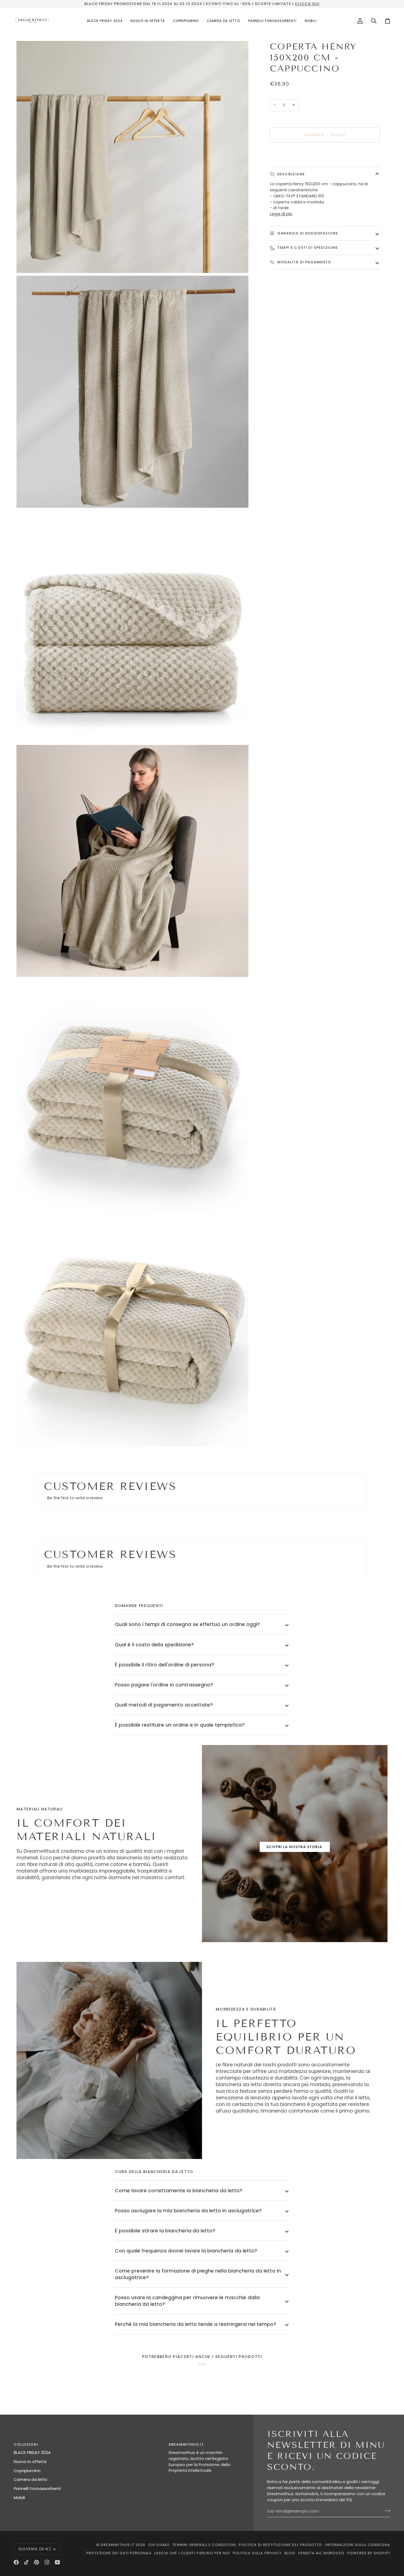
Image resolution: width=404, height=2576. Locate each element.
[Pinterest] (37, 2562)
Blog (290, 2553)
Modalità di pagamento (304, 262)
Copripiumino (27, 2471)
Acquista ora (325, 154)
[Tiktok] (26, 2562)
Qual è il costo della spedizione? (154, 1645)
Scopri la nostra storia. (295, 1847)
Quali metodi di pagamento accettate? (164, 1705)
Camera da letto (31, 2480)
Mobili (19, 2498)
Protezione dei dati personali (119, 2553)
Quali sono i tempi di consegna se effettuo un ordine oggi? (187, 1624)
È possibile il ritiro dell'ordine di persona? (164, 1665)
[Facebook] (16, 2562)
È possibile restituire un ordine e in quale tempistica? (180, 1725)
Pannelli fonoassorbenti (37, 2489)
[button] (186, 21)
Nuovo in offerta (30, 2462)
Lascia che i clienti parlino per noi (192, 2553)
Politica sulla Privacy (257, 2553)
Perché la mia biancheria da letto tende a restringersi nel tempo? (196, 2324)
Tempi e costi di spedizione (307, 248)
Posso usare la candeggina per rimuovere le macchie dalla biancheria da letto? (187, 2301)
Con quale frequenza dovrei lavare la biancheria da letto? (186, 2251)
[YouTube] (57, 2562)
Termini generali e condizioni (204, 2545)
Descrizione (290, 174)
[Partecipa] (386, 2511)
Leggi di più (281, 214)
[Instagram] (47, 2562)
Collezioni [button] (26, 2444)
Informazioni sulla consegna (358, 2545)
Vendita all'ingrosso (321, 2553)
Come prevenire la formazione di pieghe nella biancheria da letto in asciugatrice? (198, 2274)
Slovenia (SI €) (35, 2549)
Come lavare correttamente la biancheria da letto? (179, 2191)
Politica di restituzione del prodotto (280, 2545)
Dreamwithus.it (117, 2545)
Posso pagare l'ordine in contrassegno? (164, 1685)
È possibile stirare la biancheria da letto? (165, 2231)
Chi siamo (159, 2545)
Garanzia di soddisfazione (307, 233)
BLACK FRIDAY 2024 (32, 2453)
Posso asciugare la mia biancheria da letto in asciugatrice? (188, 2211)
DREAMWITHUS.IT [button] (186, 2444)
